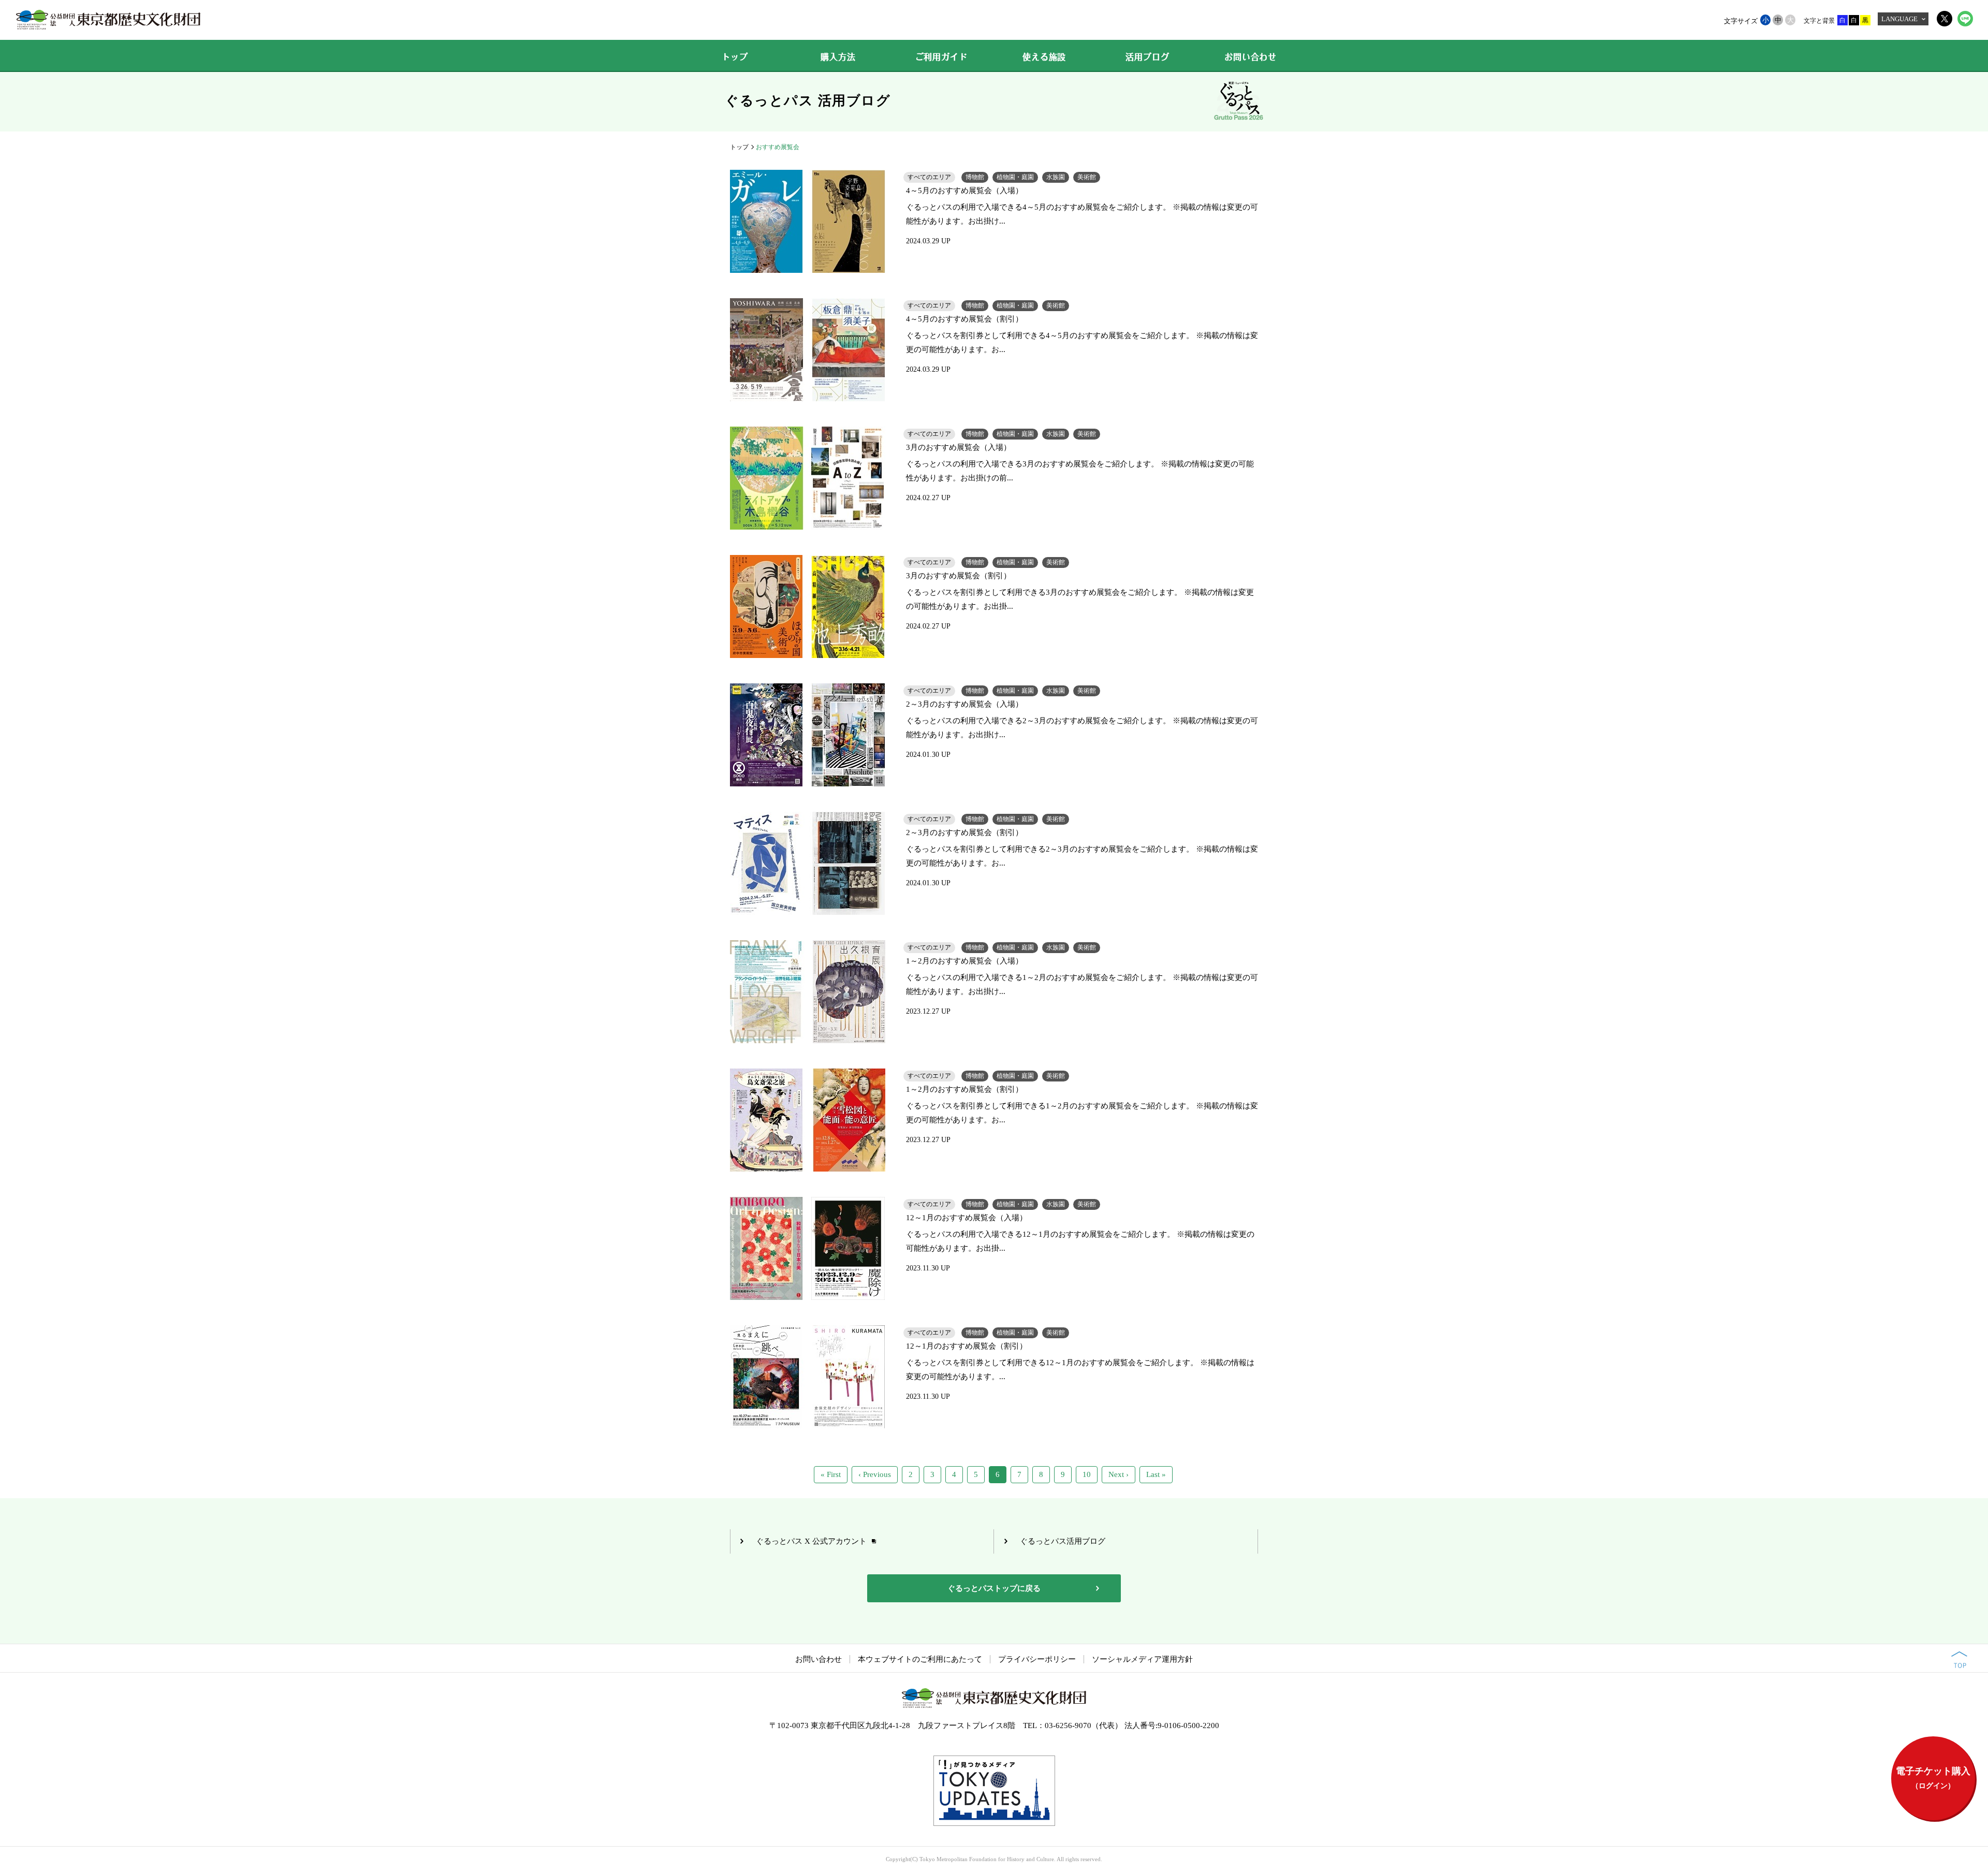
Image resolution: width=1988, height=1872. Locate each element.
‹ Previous (875, 1474)
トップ (735, 57)
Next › (1119, 1474)
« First (831, 1474)
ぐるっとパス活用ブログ (1063, 1541)
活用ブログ (1147, 57)
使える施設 (1044, 57)
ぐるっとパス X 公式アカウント (811, 1541)
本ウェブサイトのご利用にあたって (920, 1659)
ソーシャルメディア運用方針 (1142, 1659)
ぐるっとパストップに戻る (994, 1588)
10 (1087, 1474)
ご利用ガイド (941, 57)
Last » (1156, 1474)
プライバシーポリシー (1037, 1659)
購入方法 (838, 57)
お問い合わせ (1251, 57)
